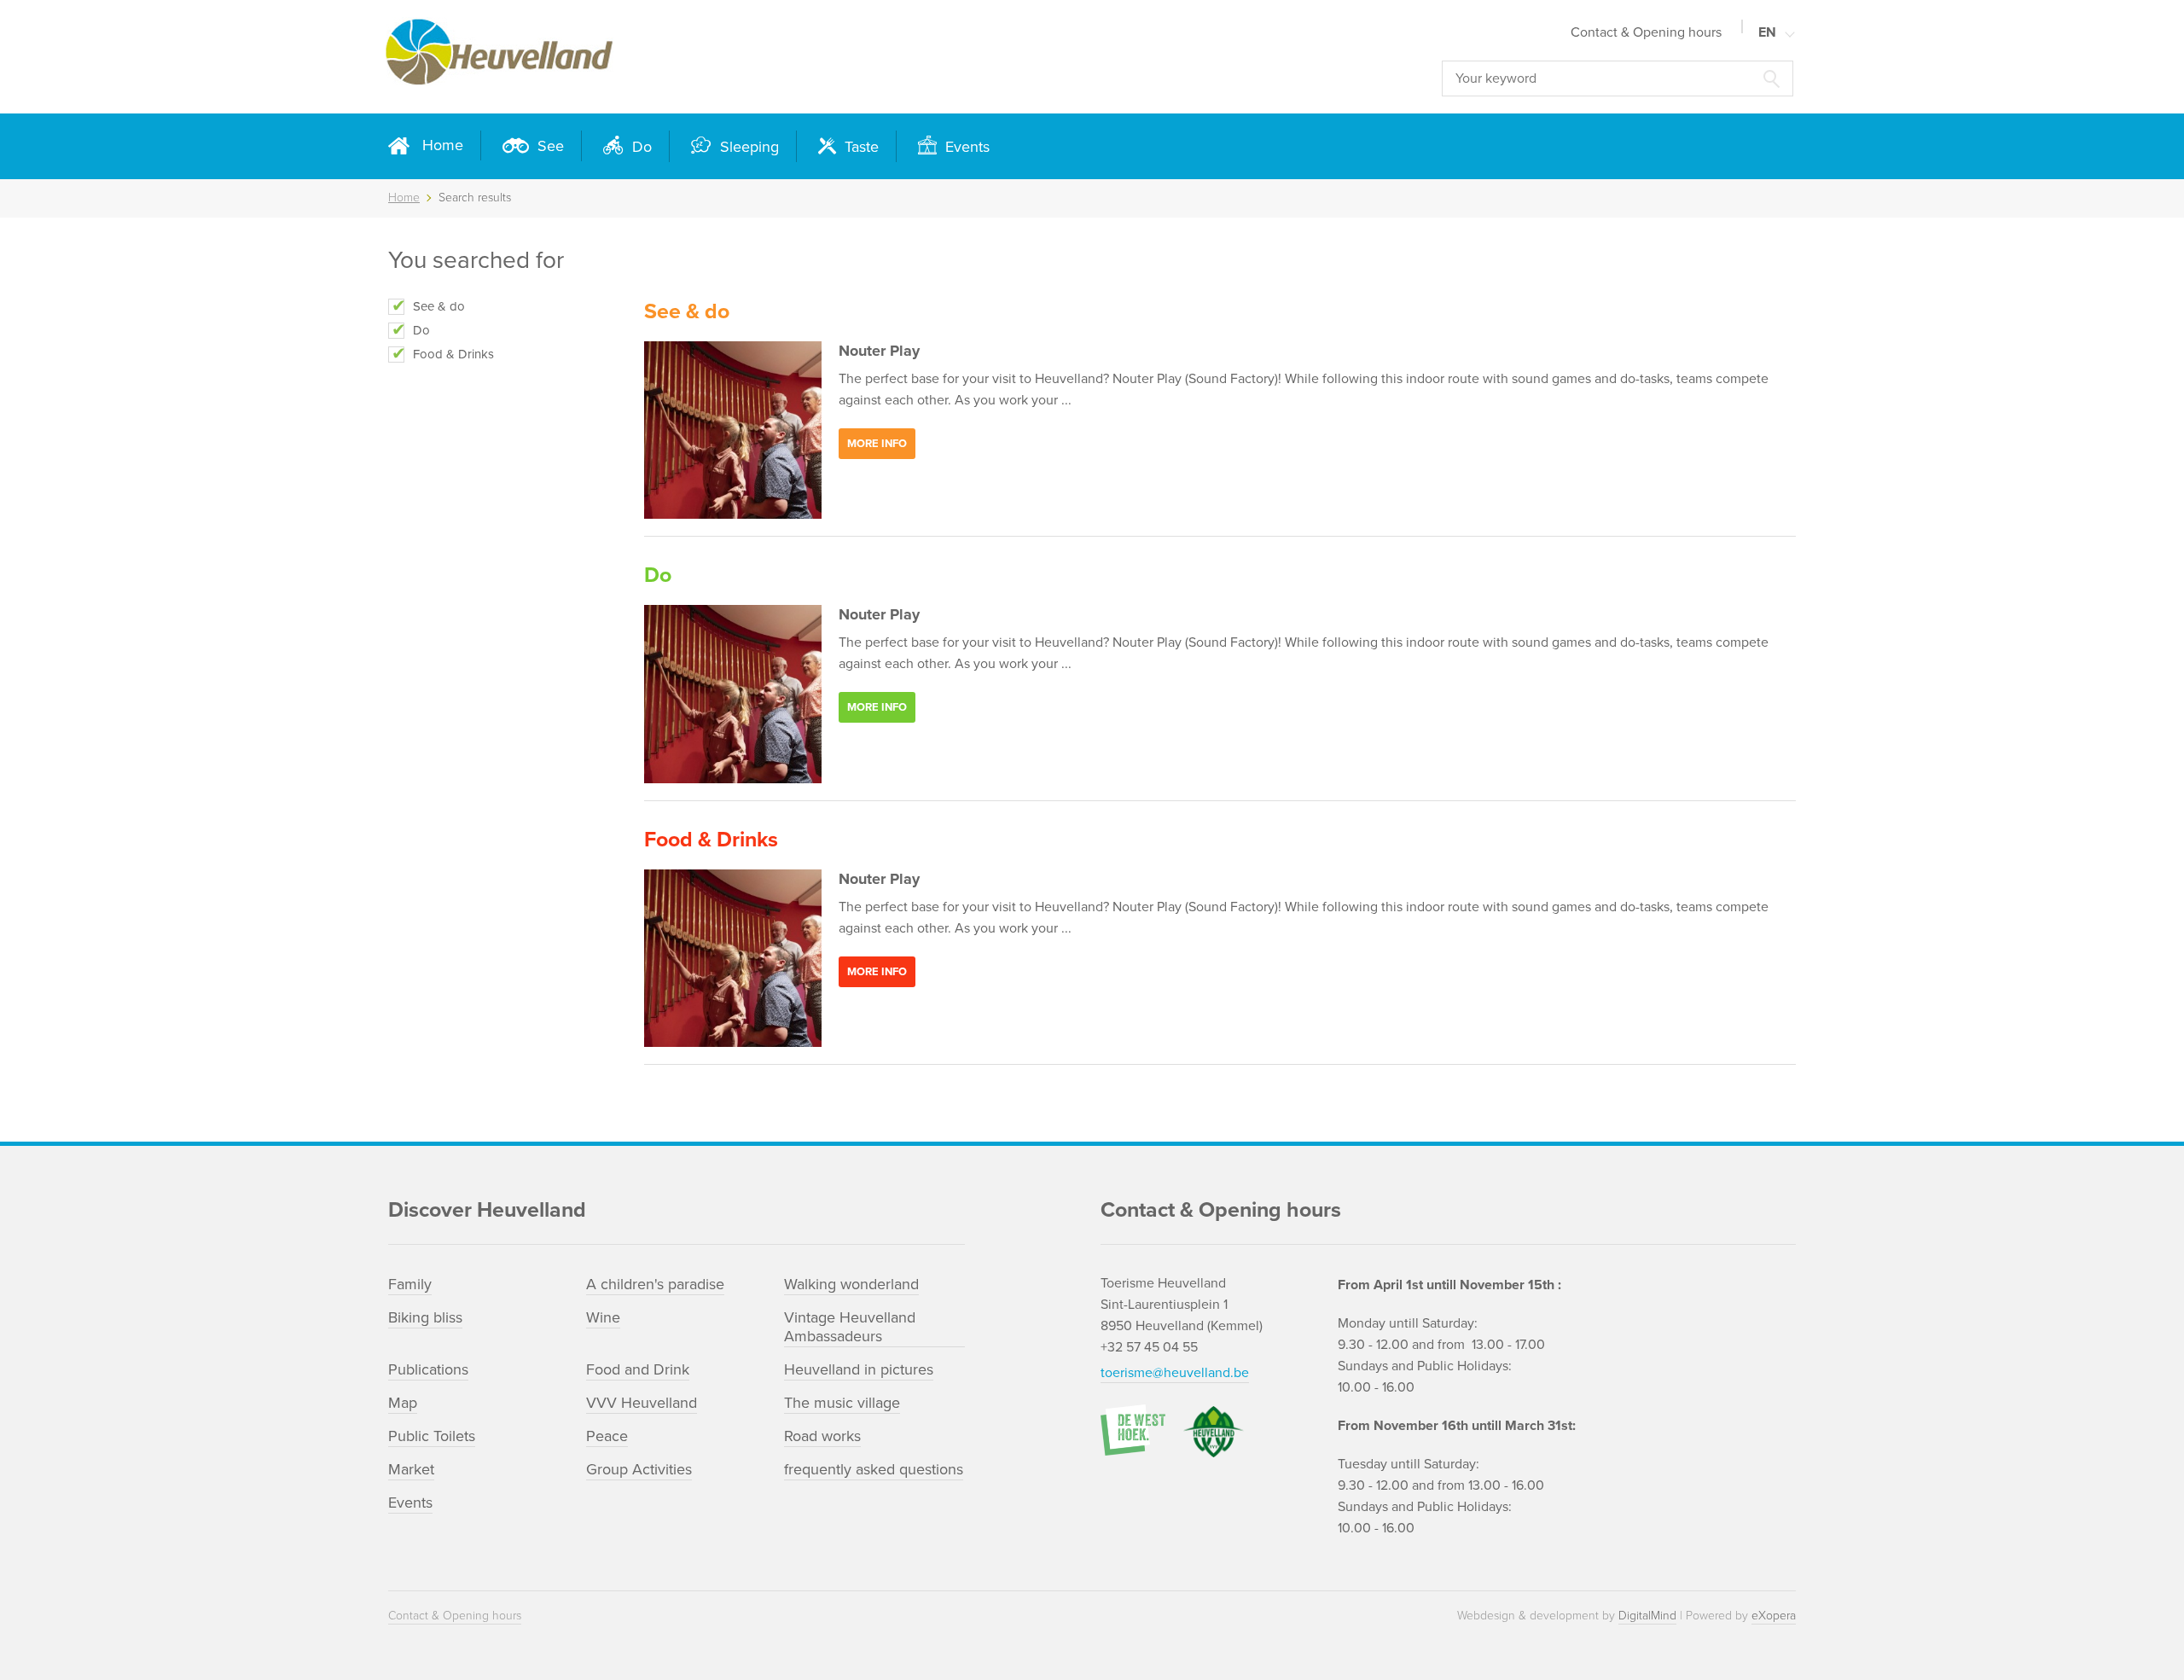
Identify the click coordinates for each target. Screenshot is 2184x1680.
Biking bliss (425, 1317)
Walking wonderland (851, 1284)
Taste (860, 147)
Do (640, 147)
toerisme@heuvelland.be (1175, 1373)
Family (410, 1284)
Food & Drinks (453, 354)
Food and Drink (638, 1369)
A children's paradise (655, 1284)
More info (877, 444)
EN (1767, 32)
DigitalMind (1647, 1616)
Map (403, 1403)
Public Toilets (432, 1436)
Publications (428, 1369)
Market (411, 1469)
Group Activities (639, 1469)
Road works (822, 1436)
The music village (842, 1403)
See (549, 146)
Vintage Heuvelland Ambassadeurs (850, 1327)
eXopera (1774, 1616)
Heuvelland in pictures (859, 1369)
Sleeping (747, 147)
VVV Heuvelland (642, 1403)
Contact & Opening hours (1646, 32)
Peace (607, 1436)
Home (443, 145)
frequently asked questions (874, 1469)
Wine (603, 1317)
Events (965, 147)
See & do (439, 306)
